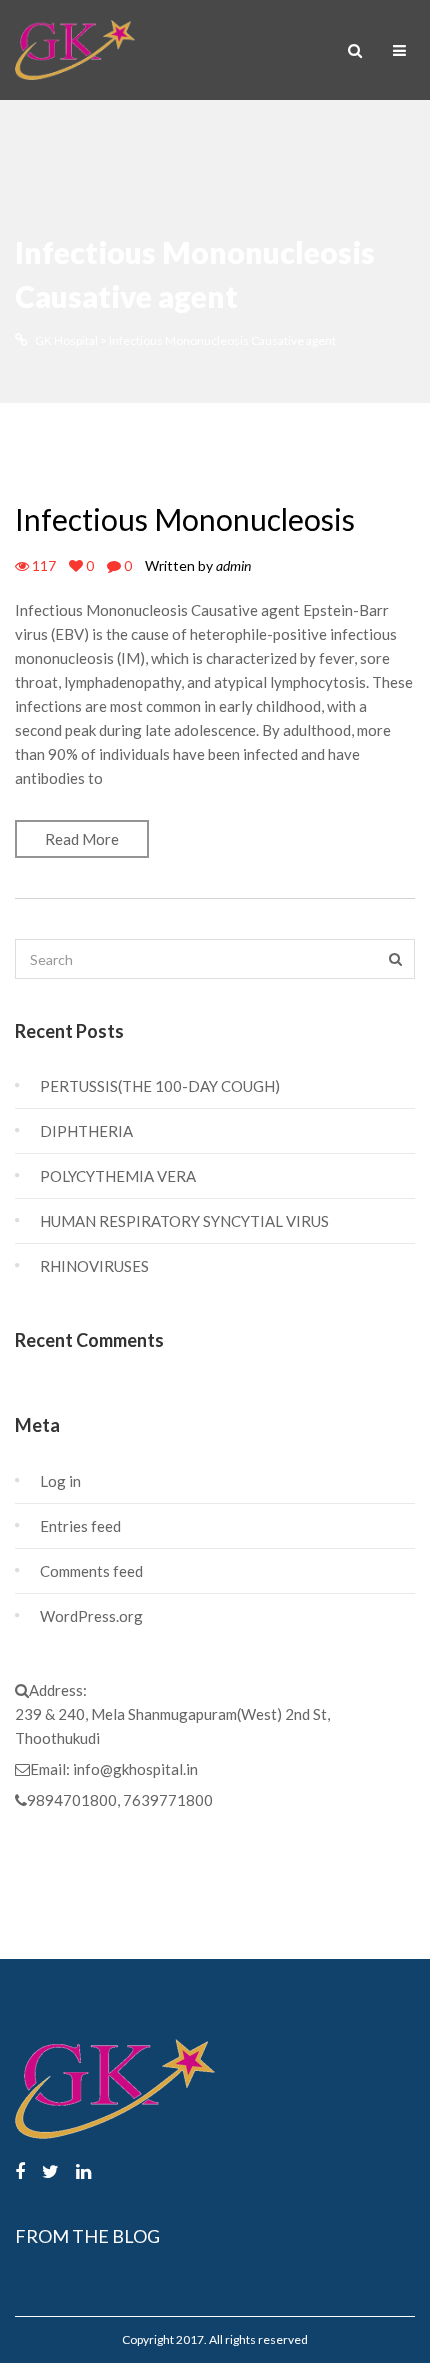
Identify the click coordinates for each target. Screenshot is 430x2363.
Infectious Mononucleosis (185, 519)
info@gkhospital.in (135, 1769)
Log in (60, 1481)
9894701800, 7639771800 (120, 1800)
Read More (82, 839)
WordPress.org (91, 1616)
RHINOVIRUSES (94, 1266)
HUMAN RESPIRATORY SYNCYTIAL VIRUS (184, 1221)
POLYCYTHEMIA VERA (118, 1176)
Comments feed (91, 1571)
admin (233, 565)
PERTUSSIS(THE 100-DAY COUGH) (160, 1086)
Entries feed (80, 1526)
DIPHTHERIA (86, 1131)
